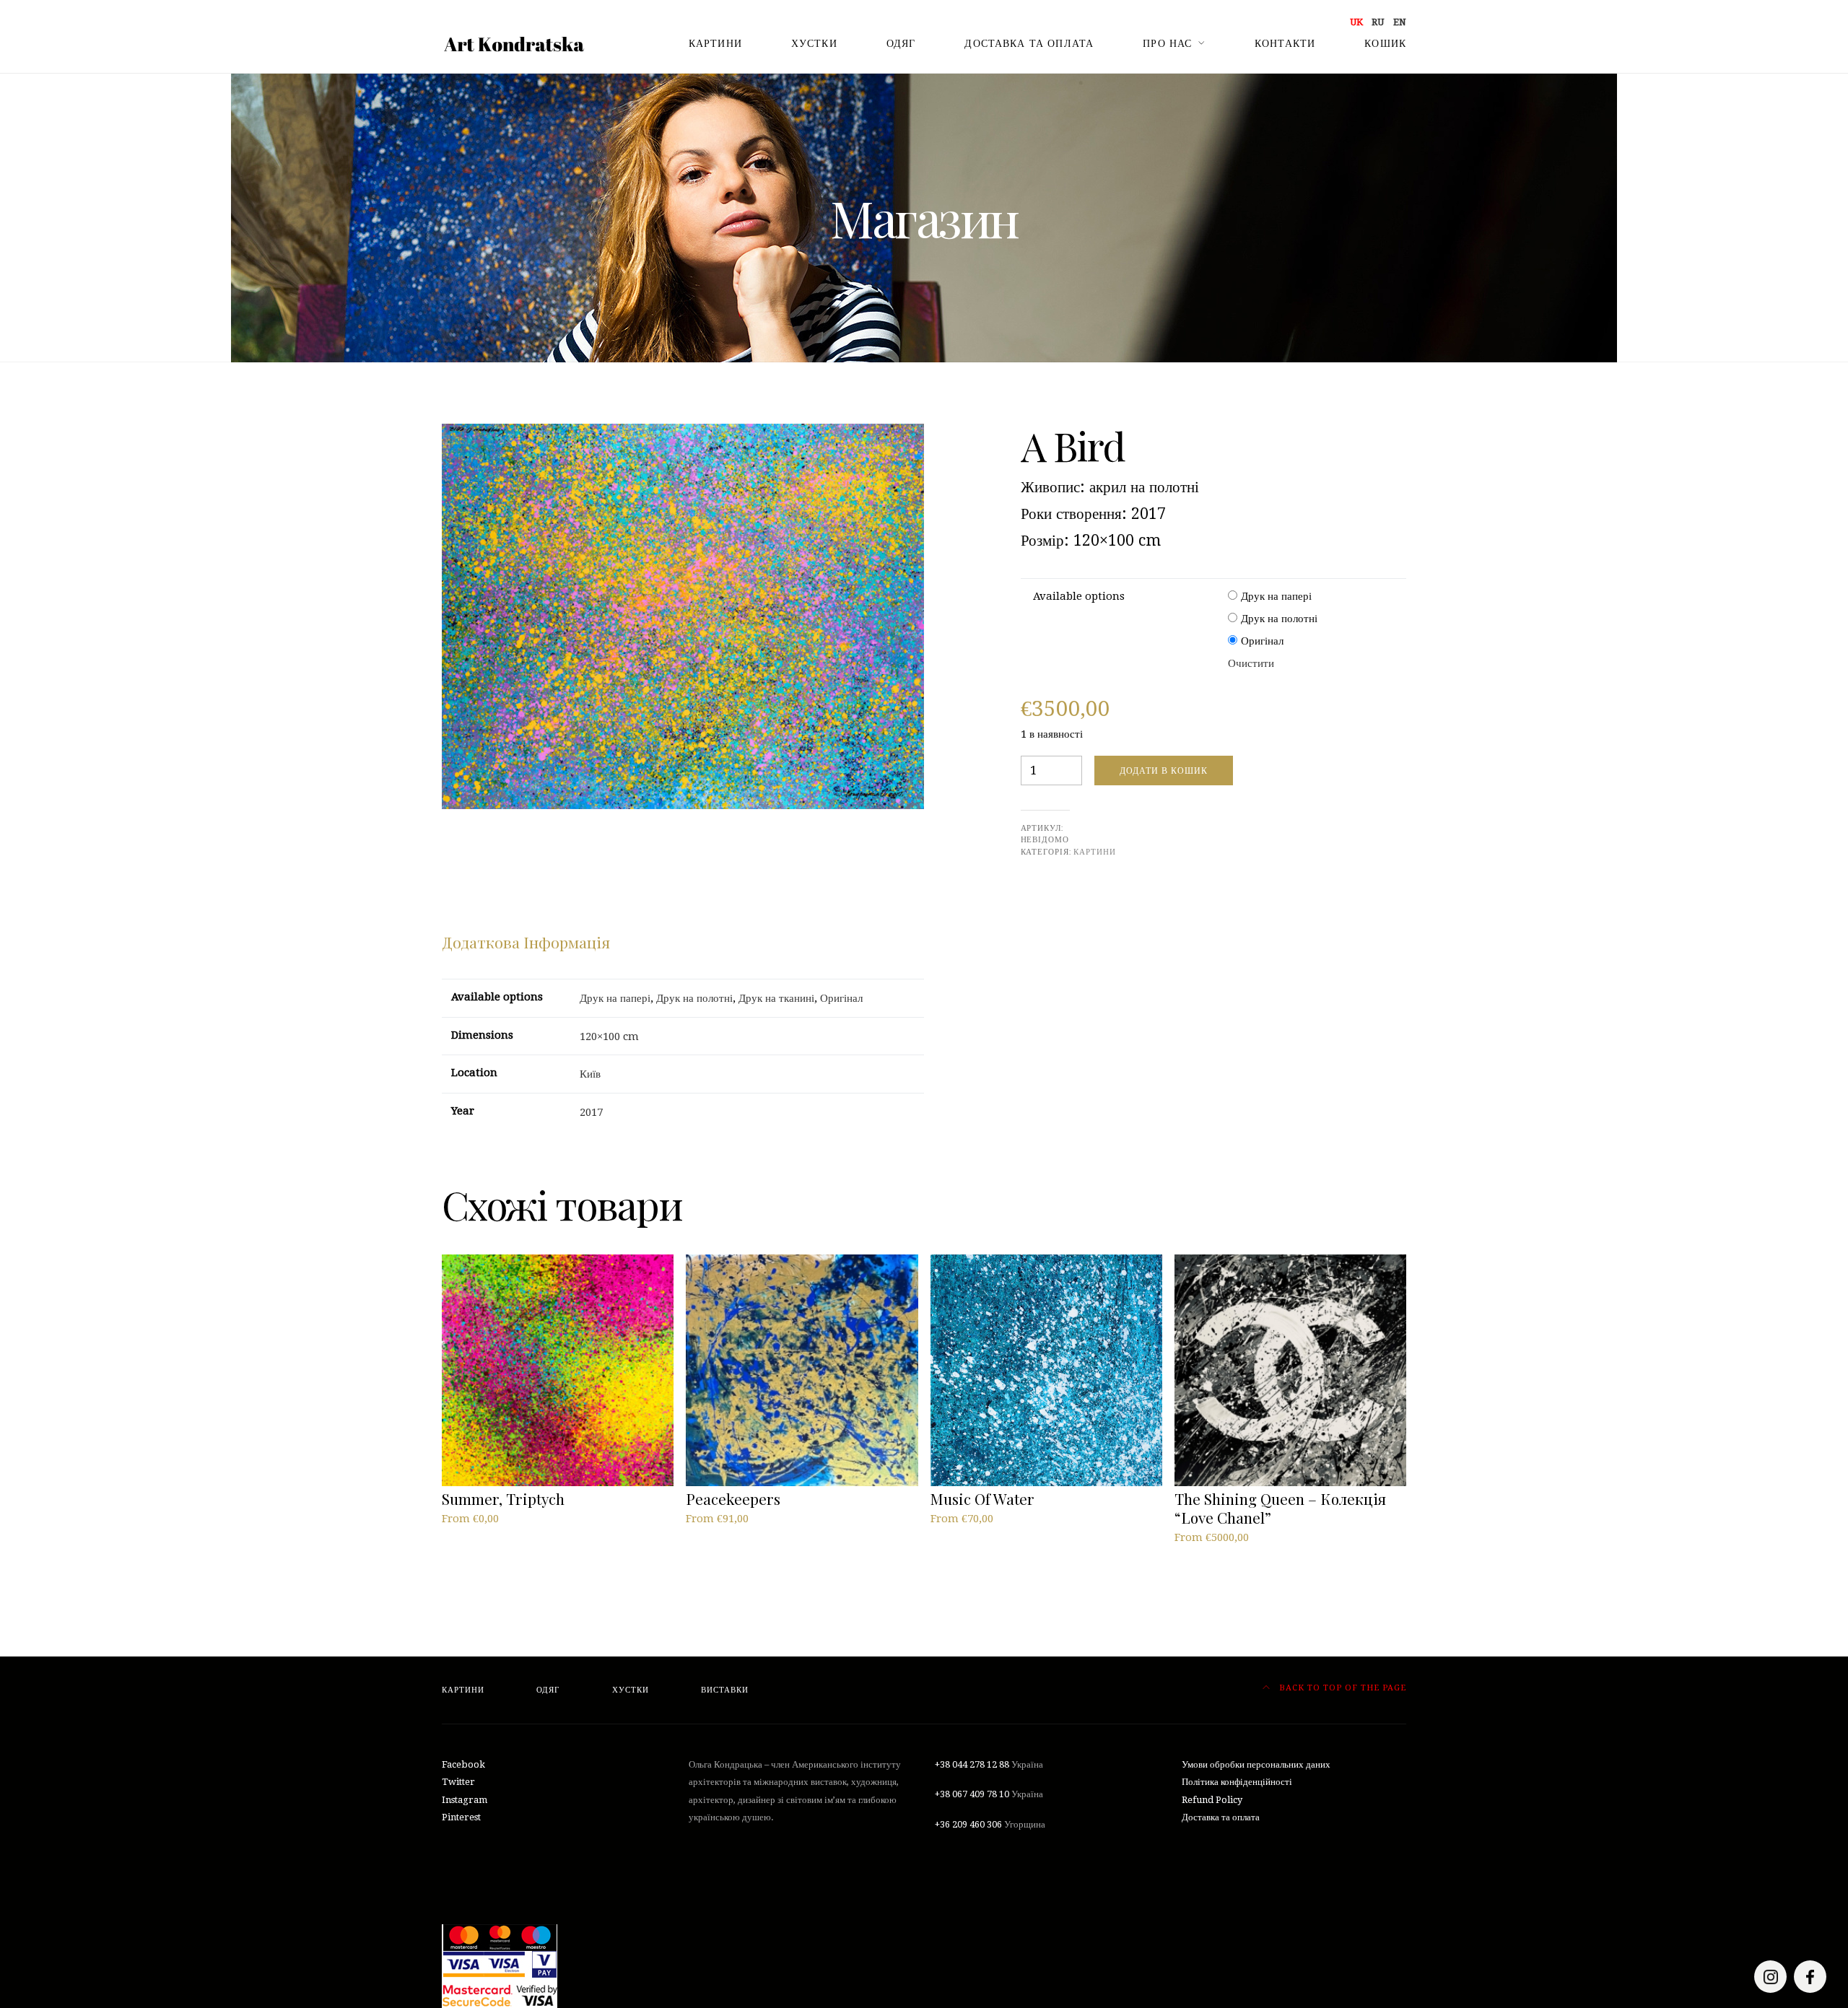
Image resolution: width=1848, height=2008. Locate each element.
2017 (591, 1112)
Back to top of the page (1341, 1688)
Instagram (465, 1800)
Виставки (725, 1690)
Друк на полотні (1279, 619)
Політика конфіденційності (1237, 1782)
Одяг (901, 43)
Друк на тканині (776, 998)
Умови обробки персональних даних (1256, 1764)
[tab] (526, 943)
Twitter (458, 1782)
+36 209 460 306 (968, 1824)
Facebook (463, 1764)
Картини (715, 43)
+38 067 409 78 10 (972, 1794)
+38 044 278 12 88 (972, 1764)
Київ (590, 1074)
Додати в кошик (1164, 771)
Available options (1079, 596)
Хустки (814, 43)
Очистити (1251, 663)
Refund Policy (1212, 1800)
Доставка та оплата (1029, 43)
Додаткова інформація (526, 942)
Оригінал (1262, 641)
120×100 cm (609, 1036)
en (1400, 22)
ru (1378, 22)
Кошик (1385, 43)
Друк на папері (1276, 596)
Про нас (1167, 43)
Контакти (1285, 43)
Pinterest (461, 1817)
